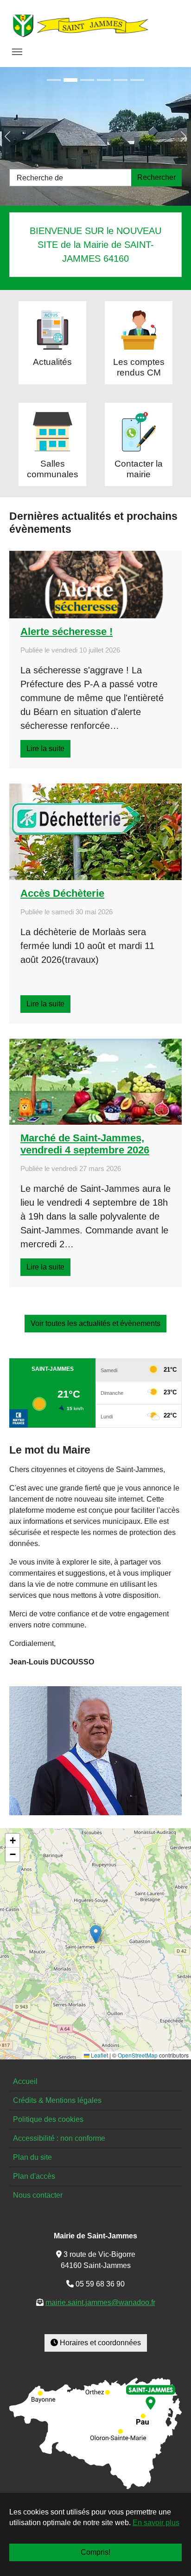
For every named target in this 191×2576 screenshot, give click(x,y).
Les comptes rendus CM (139, 367)
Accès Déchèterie (62, 893)
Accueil (25, 2081)
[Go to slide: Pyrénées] (137, 80)
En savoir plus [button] (156, 2523)
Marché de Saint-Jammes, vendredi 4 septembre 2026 (85, 1144)
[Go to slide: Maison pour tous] (54, 80)
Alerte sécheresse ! (67, 632)
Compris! (95, 2552)
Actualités (52, 362)
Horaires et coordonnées (99, 2343)
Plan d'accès (34, 2176)
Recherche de (40, 178)
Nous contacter (38, 2195)
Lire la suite (45, 749)
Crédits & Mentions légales (57, 2100)
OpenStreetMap (138, 2055)
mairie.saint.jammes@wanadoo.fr (100, 2302)
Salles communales (53, 469)
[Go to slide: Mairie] (104, 80)
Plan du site (32, 2157)
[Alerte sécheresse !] (95, 585)
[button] (96, 1934)
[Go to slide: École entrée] (70, 80)
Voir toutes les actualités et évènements (95, 1323)
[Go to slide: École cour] (87, 80)
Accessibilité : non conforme (59, 2138)
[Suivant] (172, 136)
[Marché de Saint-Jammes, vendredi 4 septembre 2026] (95, 1082)
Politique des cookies (48, 2119)
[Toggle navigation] (17, 52)
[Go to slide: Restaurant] (121, 80)
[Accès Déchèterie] (95, 832)
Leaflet (99, 2055)
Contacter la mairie (139, 469)
